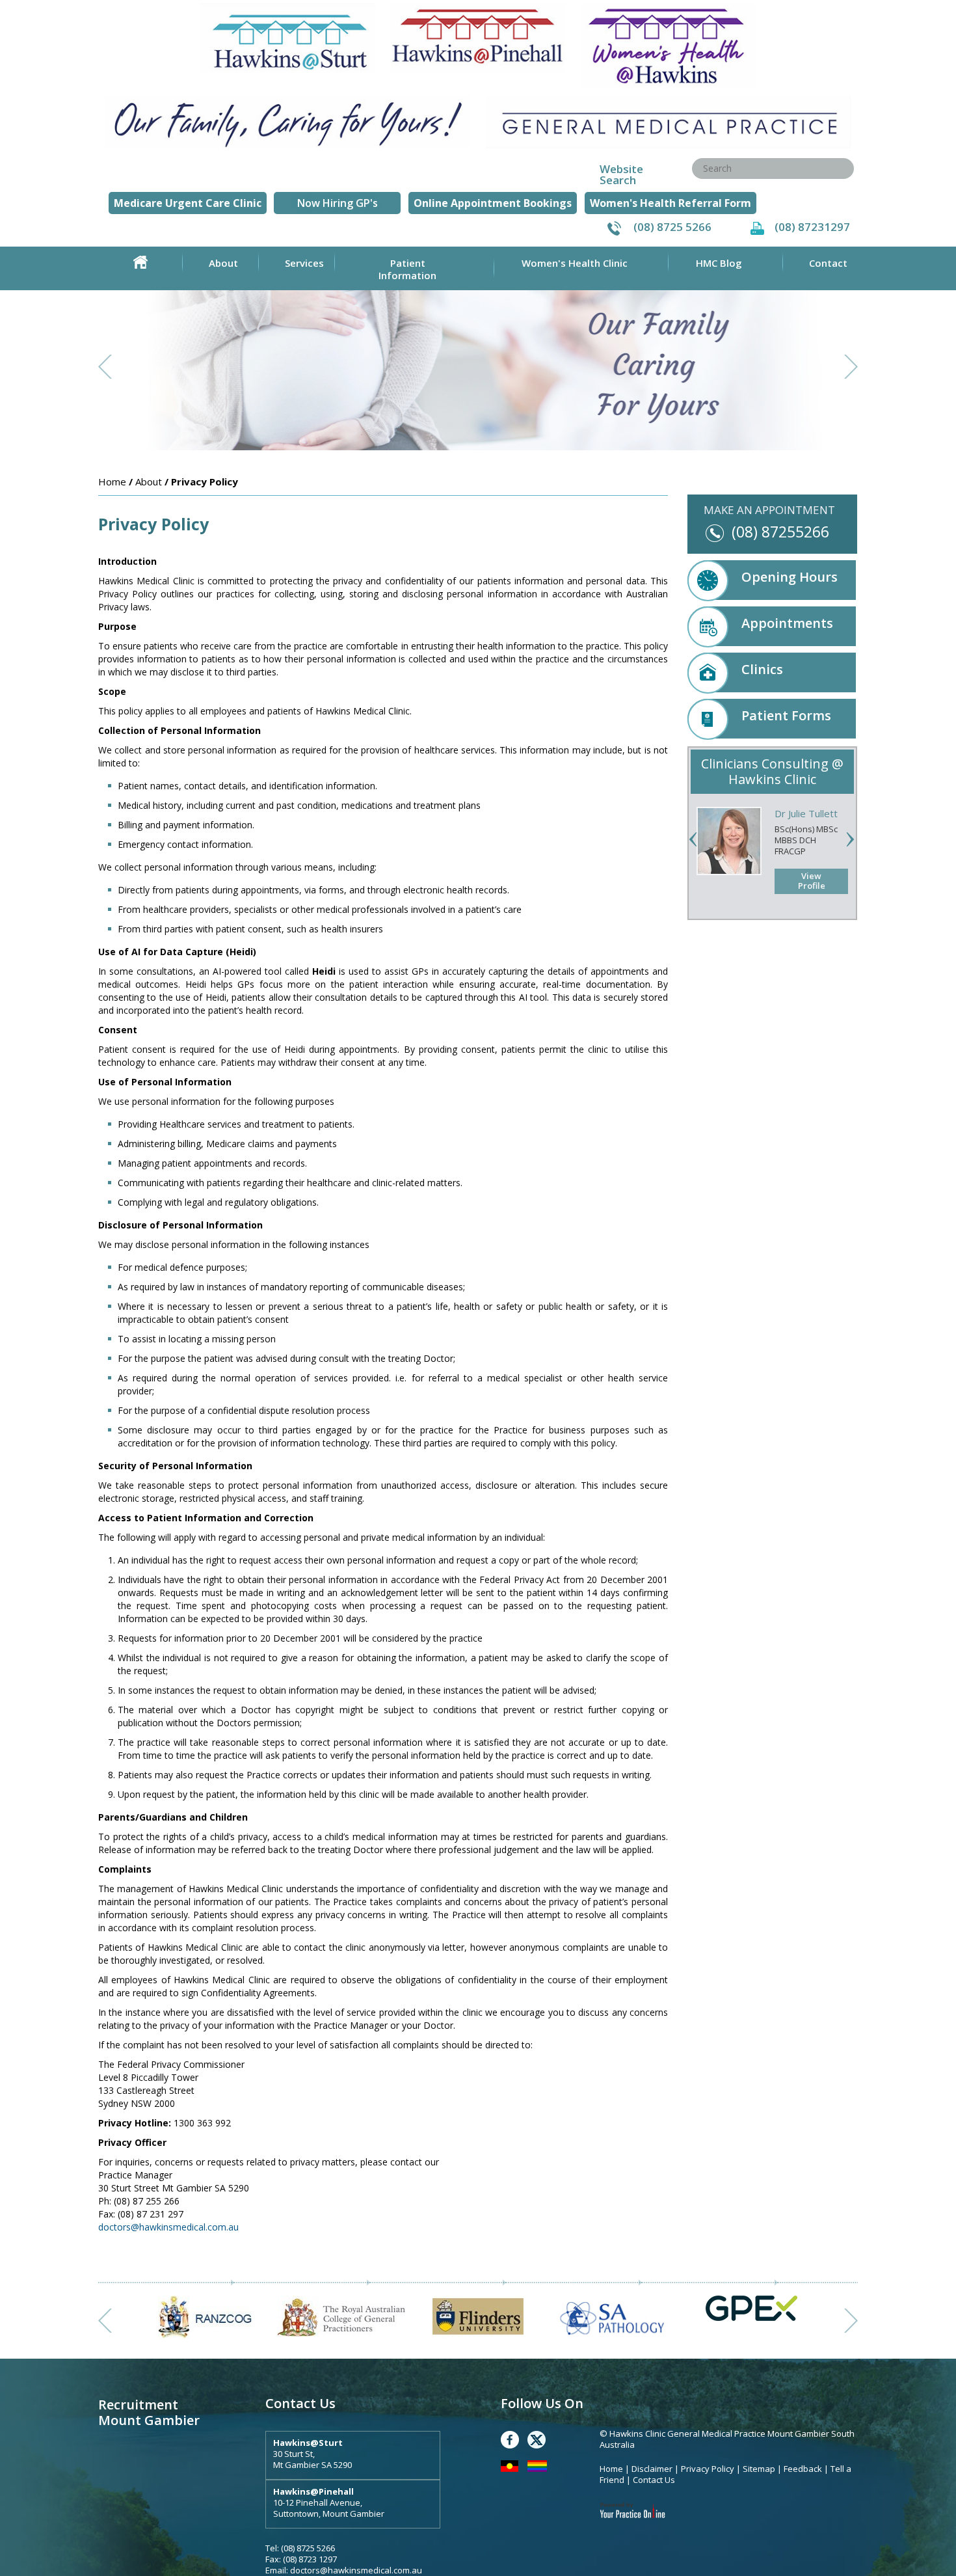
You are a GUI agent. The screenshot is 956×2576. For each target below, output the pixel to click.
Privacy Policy (709, 2469)
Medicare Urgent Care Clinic (188, 203)
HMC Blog (719, 263)
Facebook (510, 2440)
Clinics (762, 669)
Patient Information (407, 269)
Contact (828, 263)
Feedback (803, 2469)
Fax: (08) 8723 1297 (301, 2559)
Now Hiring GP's (338, 203)
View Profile (812, 881)
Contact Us (654, 2480)
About (223, 263)
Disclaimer (652, 2469)
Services (304, 263)
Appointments (787, 623)
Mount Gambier (149, 2420)
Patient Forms (786, 715)
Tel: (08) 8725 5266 (300, 2548)
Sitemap (759, 2469)
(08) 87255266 (780, 532)
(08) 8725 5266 (672, 227)
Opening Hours (790, 577)
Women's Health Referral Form (671, 203)
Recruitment (138, 2405)
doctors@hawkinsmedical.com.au (168, 2227)
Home (140, 262)
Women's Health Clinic (575, 263)
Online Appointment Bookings (493, 203)
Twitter (537, 2440)
